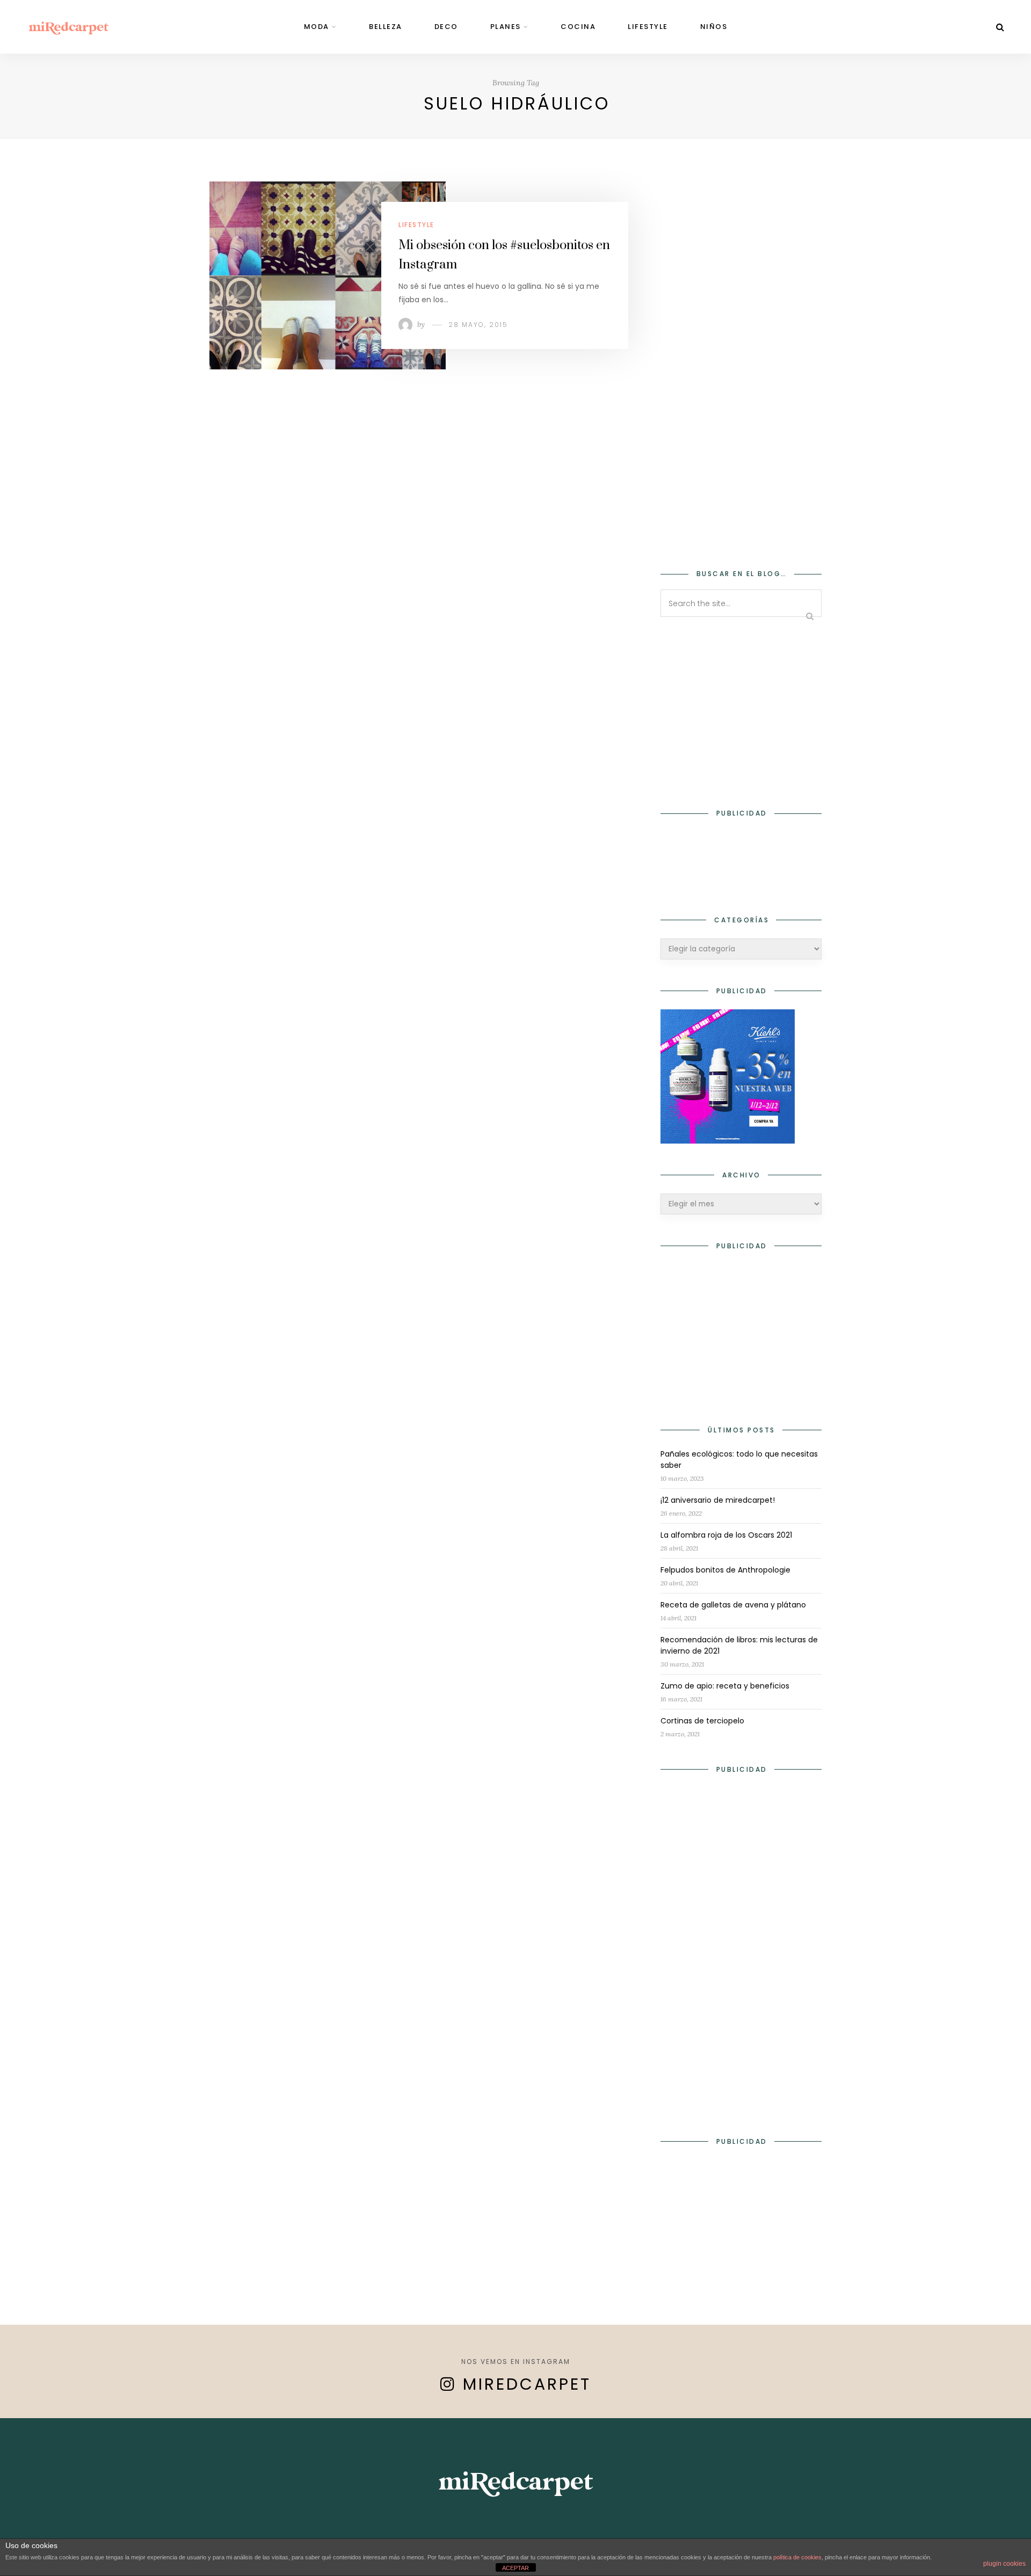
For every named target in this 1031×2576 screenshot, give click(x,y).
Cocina (578, 27)
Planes (506, 27)
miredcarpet (527, 2384)
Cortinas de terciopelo (702, 1721)
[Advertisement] (741, 368)
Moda (317, 27)
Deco (446, 27)
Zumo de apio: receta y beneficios (725, 1686)
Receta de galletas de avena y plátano (733, 1605)
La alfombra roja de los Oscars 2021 (726, 1535)
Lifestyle (648, 27)
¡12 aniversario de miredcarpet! (718, 1500)
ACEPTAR (515, 2568)
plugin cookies (1004, 2564)
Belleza (386, 27)
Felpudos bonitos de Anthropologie (725, 1570)
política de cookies (797, 2557)
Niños (714, 27)
